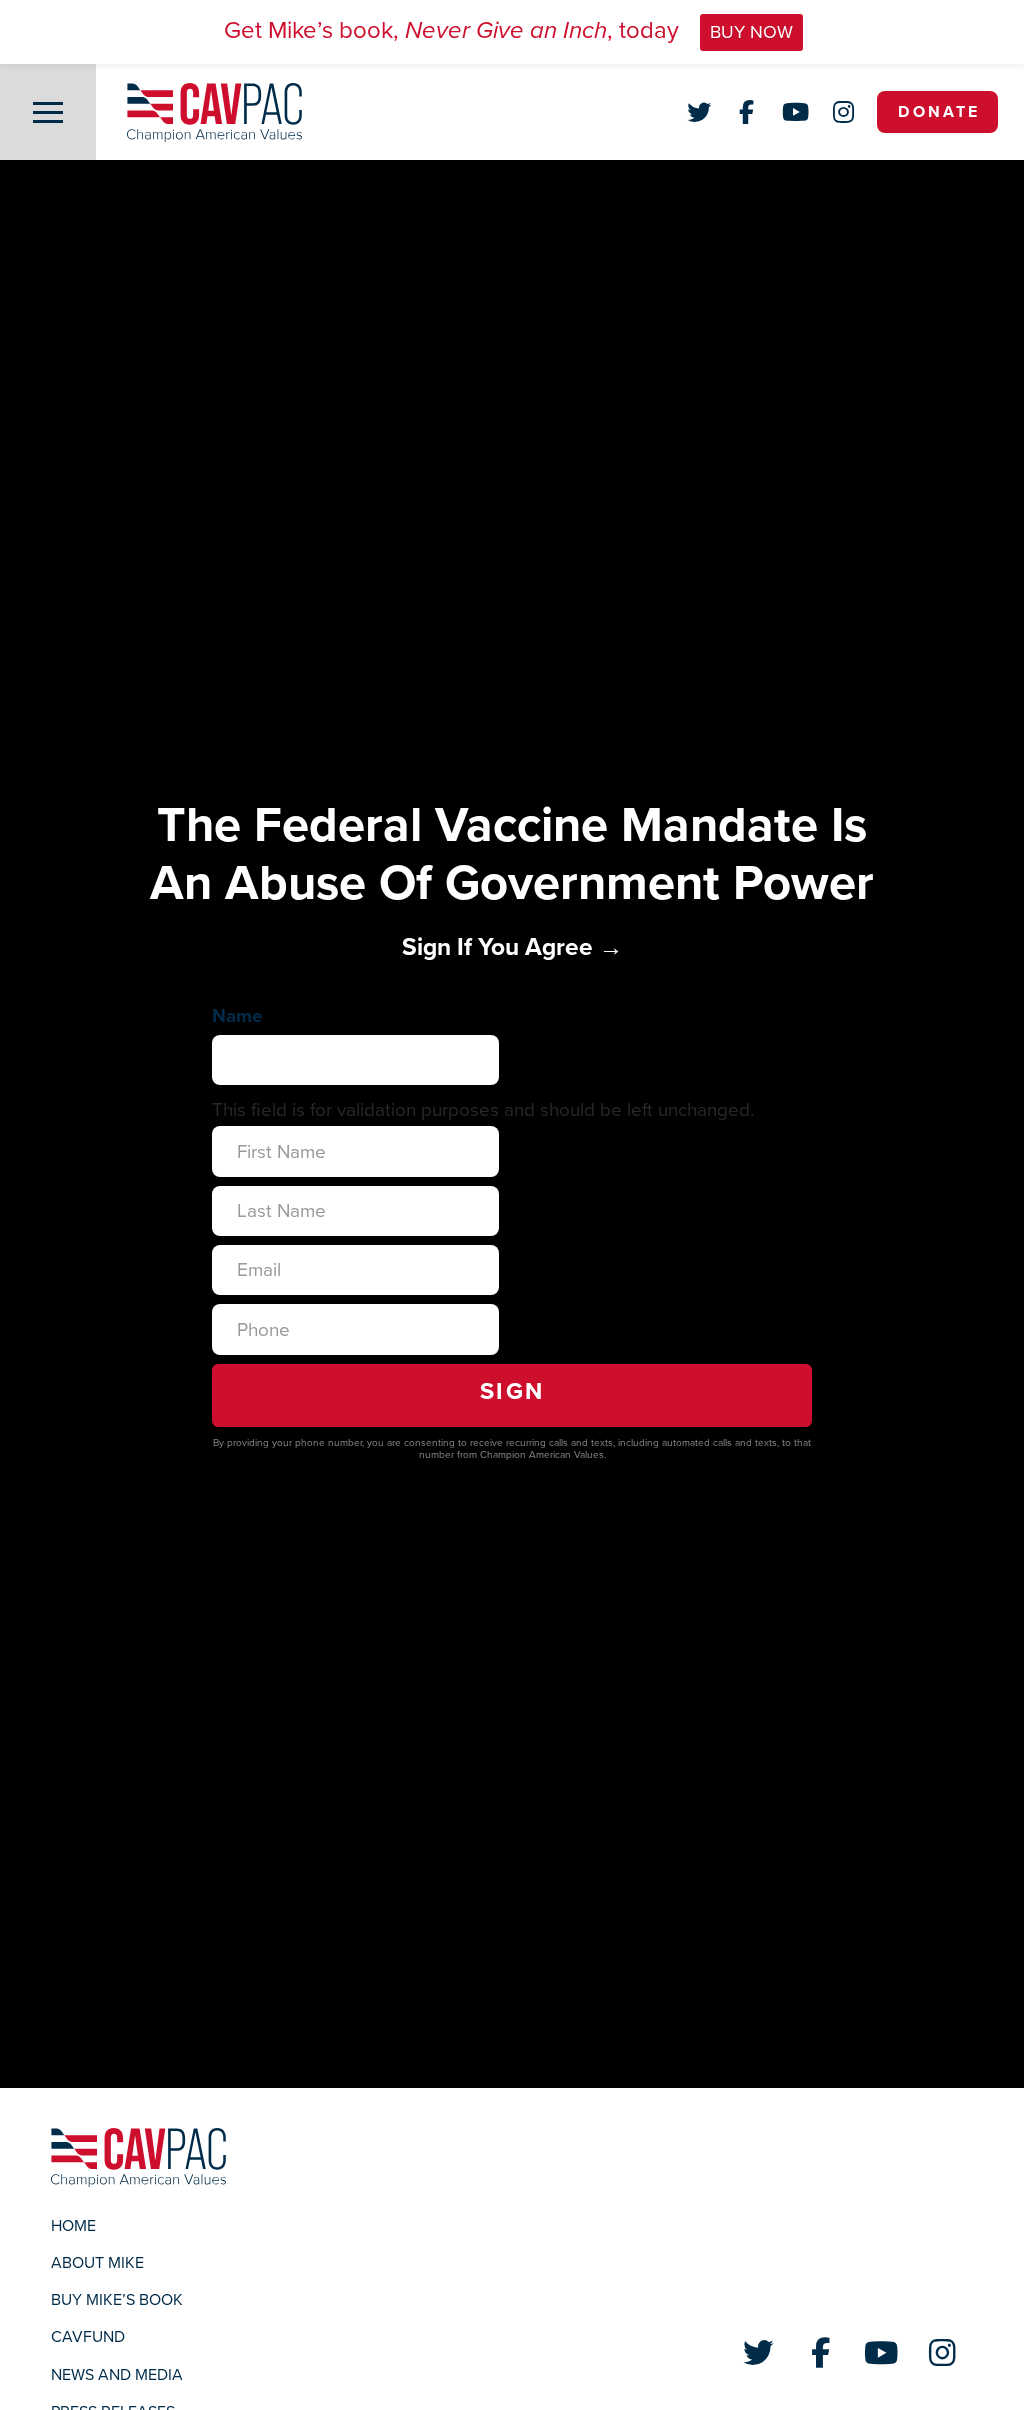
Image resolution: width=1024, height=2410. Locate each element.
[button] (48, 112)
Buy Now (751, 32)
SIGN (512, 1391)
